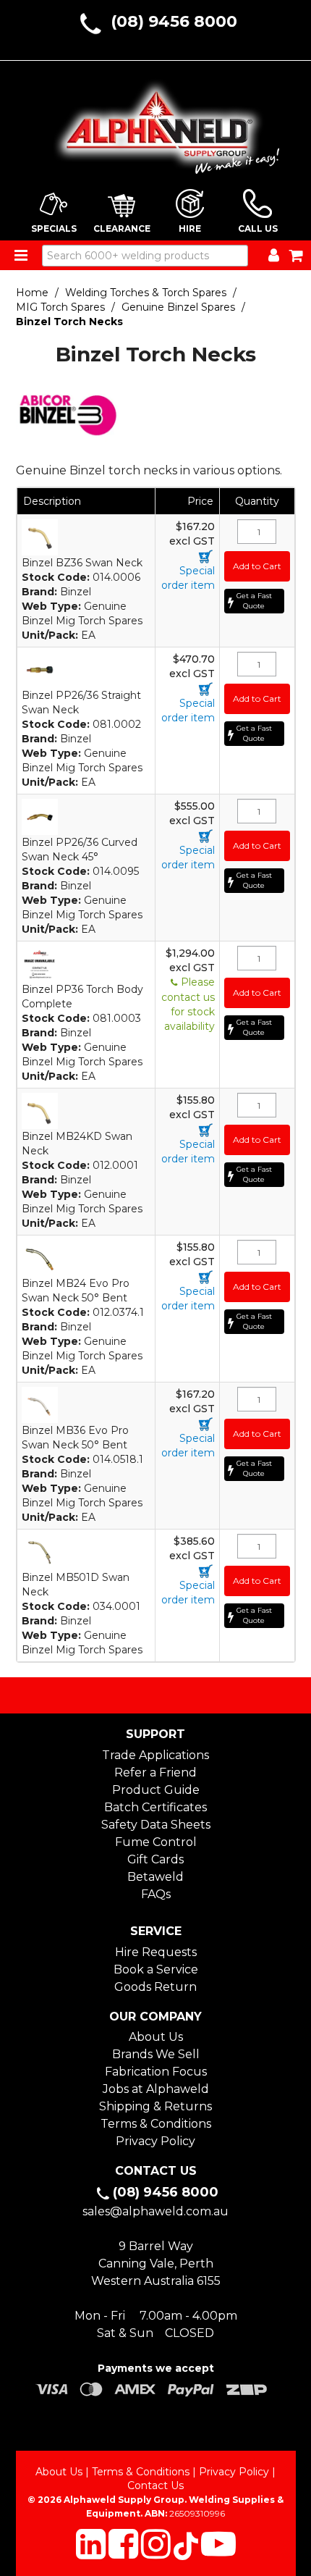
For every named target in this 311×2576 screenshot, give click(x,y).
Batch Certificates (155, 1807)
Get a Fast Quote (254, 601)
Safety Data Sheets (156, 1825)
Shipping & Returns (155, 2106)
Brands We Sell (156, 2054)
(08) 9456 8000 (174, 21)
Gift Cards (155, 1859)
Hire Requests (156, 1952)
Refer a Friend (155, 1772)
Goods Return (155, 1987)
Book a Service (156, 1969)
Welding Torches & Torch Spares (146, 293)
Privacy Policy (155, 2141)
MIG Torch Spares (60, 307)
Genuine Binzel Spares (178, 307)
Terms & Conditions (156, 2124)
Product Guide (156, 1790)
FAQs (156, 1894)
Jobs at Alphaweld (156, 2089)
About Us (156, 2037)
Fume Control (156, 1842)
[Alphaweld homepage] (156, 122)
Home (32, 293)
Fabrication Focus (156, 2072)
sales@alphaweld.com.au (155, 2211)
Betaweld (155, 1877)
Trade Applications (155, 1755)
